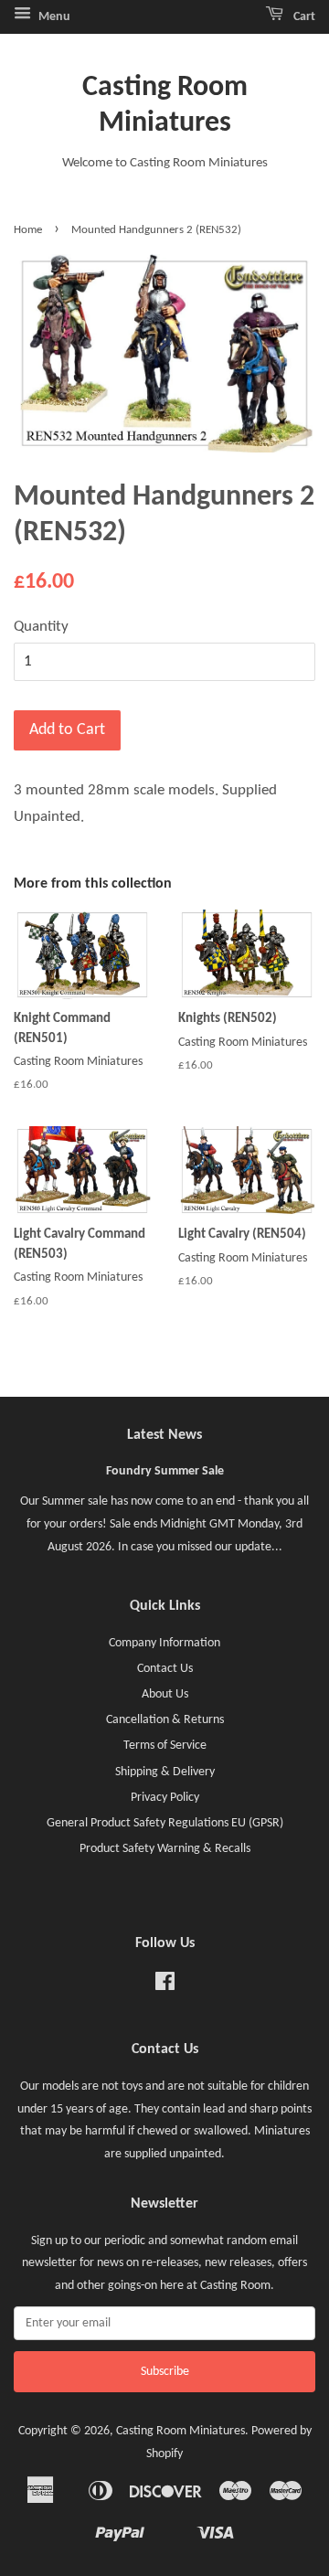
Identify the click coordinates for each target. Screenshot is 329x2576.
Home (28, 230)
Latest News (164, 1435)
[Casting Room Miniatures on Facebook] (165, 1986)
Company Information (164, 1643)
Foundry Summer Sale (165, 1471)
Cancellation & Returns (165, 1720)
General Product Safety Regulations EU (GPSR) (165, 1823)
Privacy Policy (165, 1798)
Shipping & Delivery (165, 1772)
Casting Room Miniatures (165, 105)
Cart (303, 17)
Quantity (41, 627)
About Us (165, 1694)
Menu (53, 17)
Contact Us (165, 1669)
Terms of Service (165, 1746)
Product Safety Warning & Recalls (165, 1849)
